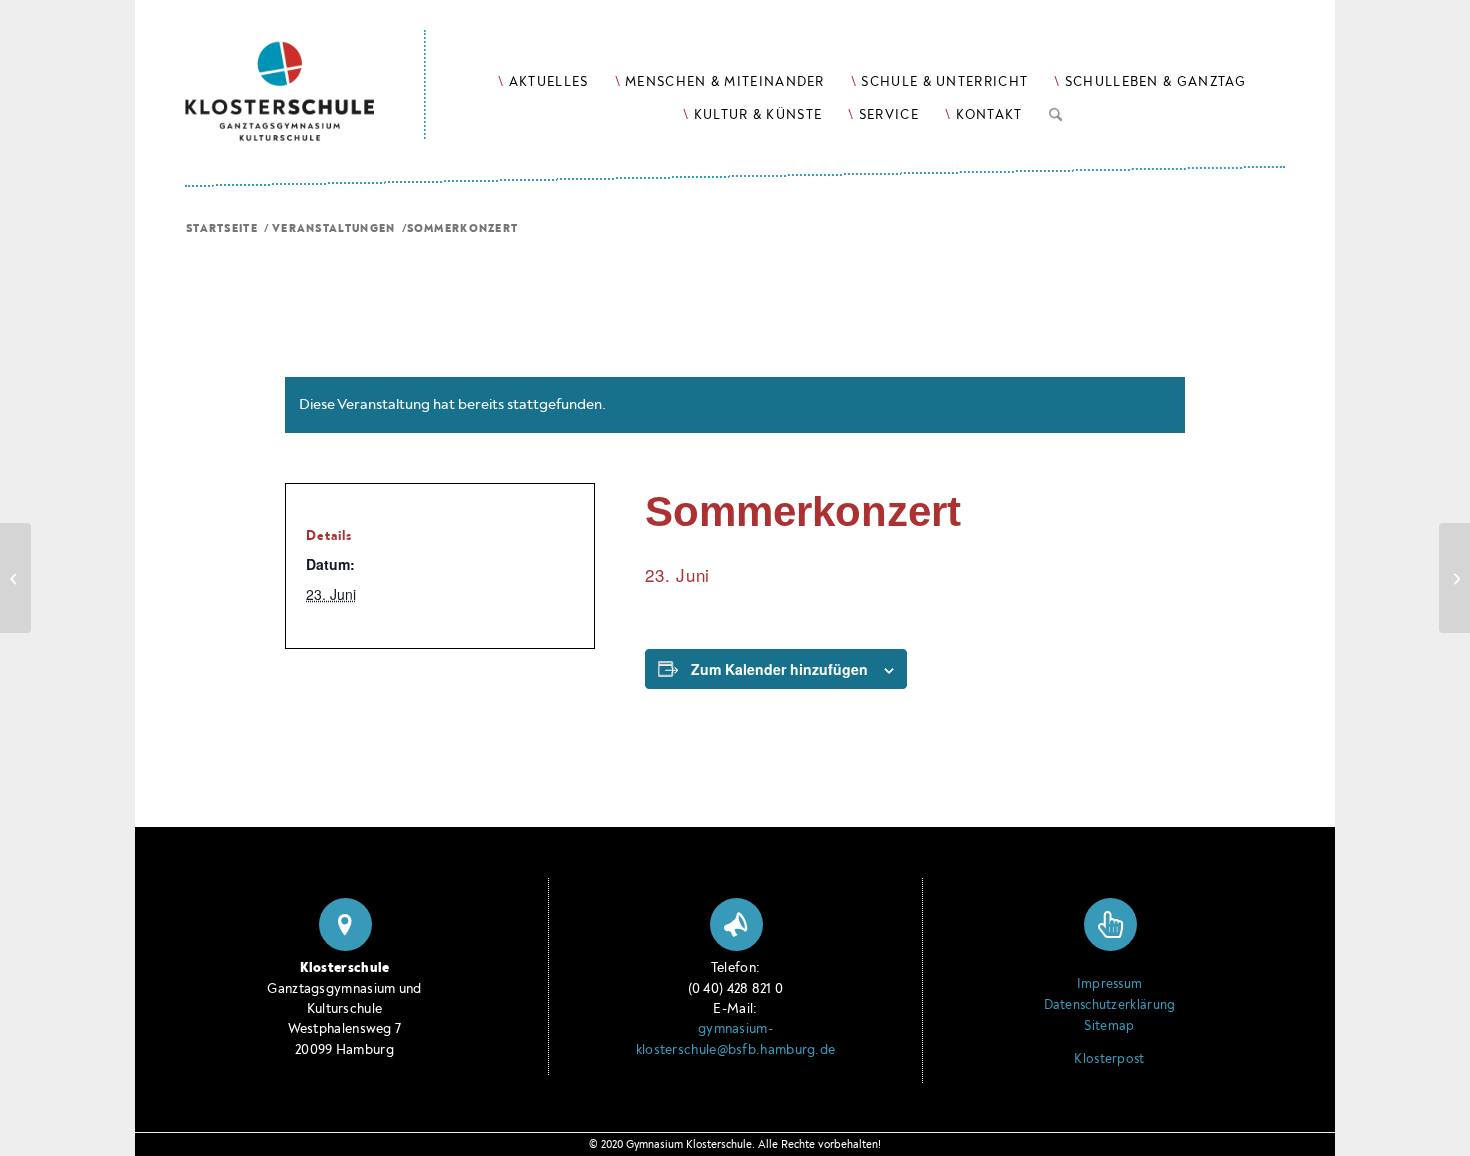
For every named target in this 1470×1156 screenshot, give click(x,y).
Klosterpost (1109, 1059)
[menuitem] (543, 81)
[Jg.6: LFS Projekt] (15, 578)
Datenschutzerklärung (1110, 1005)
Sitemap (1109, 1026)
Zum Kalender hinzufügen (779, 669)
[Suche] (1055, 111)
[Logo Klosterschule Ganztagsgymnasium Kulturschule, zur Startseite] (305, 70)
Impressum (1110, 984)
